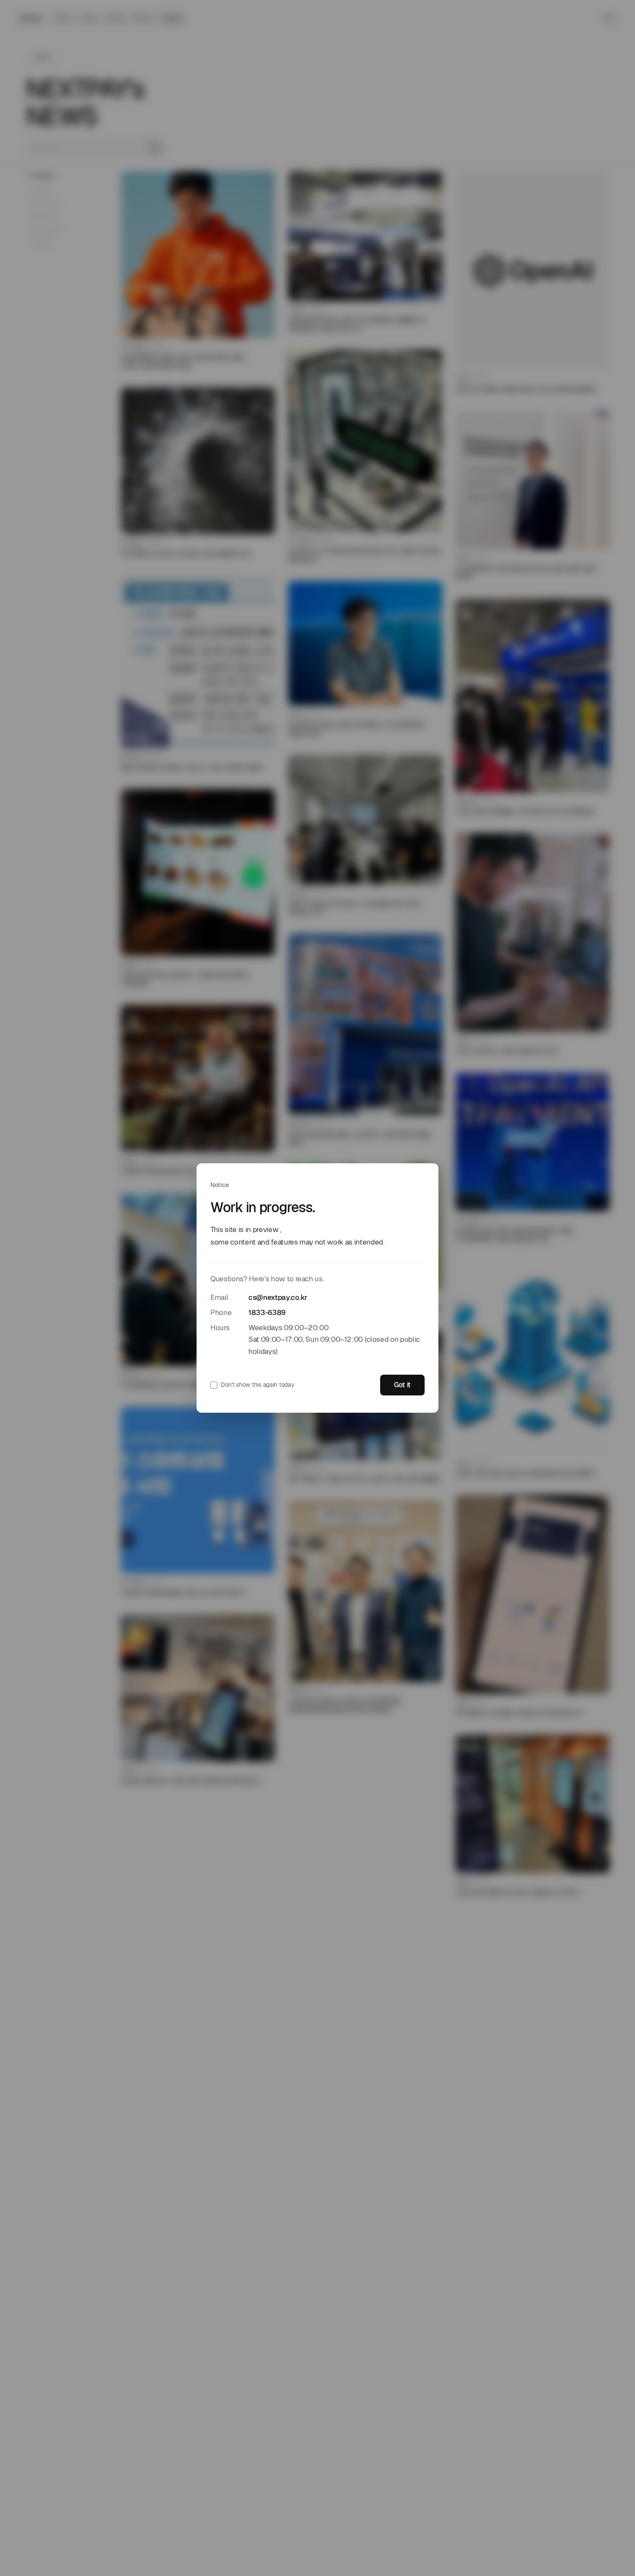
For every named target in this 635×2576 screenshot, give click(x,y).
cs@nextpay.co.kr (278, 1297)
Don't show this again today (257, 1385)
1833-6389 (267, 1312)
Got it (402, 1385)
